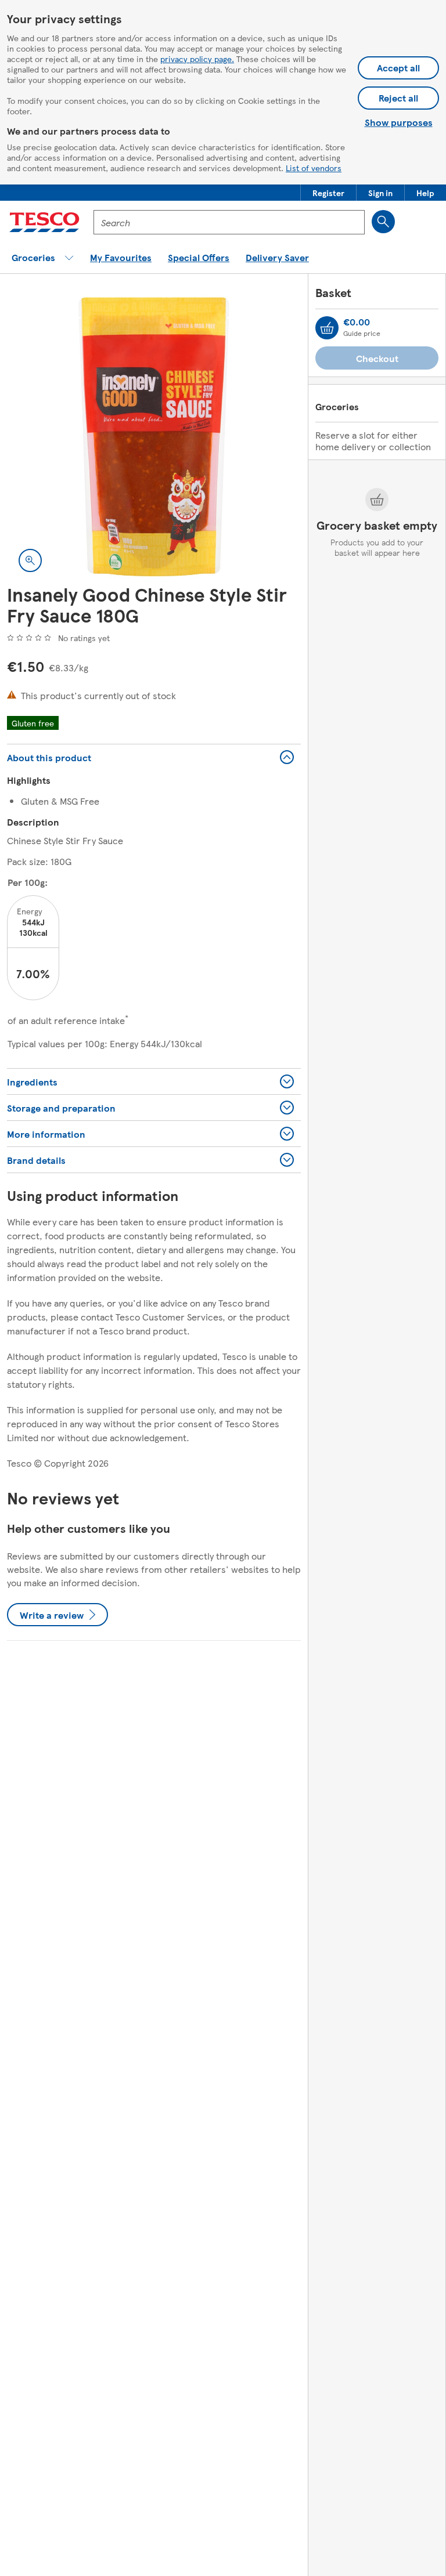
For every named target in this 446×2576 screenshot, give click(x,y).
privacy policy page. (197, 59)
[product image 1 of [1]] (154, 437)
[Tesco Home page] (44, 222)
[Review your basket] (327, 328)
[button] (328, 193)
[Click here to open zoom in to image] (30, 560)
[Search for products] (383, 222)
